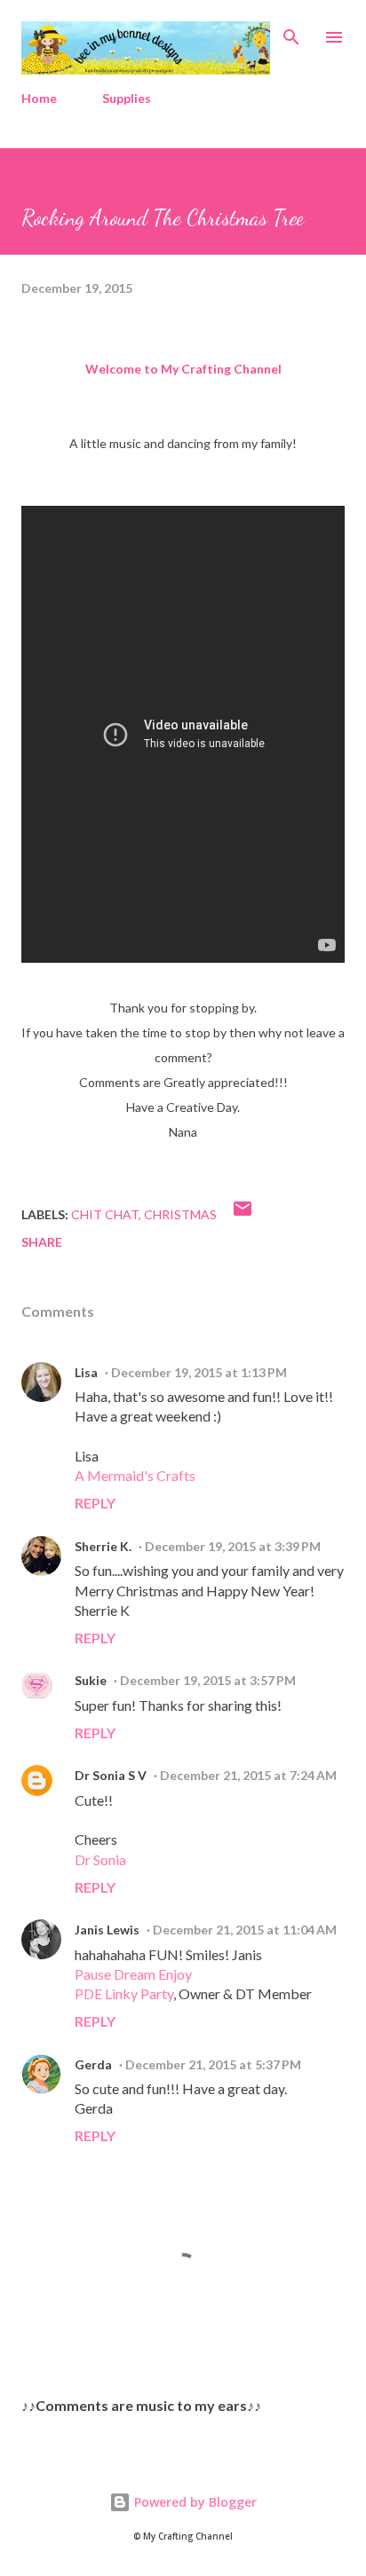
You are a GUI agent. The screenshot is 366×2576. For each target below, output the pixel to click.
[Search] (291, 32)
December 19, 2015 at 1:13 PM (199, 1372)
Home (39, 98)
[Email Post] (243, 1214)
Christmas (180, 1214)
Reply (95, 1503)
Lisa (86, 1372)
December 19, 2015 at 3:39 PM (233, 1546)
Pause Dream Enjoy (133, 1974)
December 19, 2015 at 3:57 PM (208, 1680)
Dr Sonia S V (111, 1775)
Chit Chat (105, 1214)
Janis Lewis (107, 1930)
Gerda (93, 2064)
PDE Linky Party (124, 1993)
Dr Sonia (100, 1859)
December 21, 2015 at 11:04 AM (245, 1930)
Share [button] (42, 1242)
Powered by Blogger (194, 2502)
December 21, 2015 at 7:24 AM (248, 1775)
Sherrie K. (103, 1546)
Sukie (91, 1680)
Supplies (127, 98)
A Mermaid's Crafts (135, 1475)
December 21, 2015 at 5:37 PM (213, 2064)
